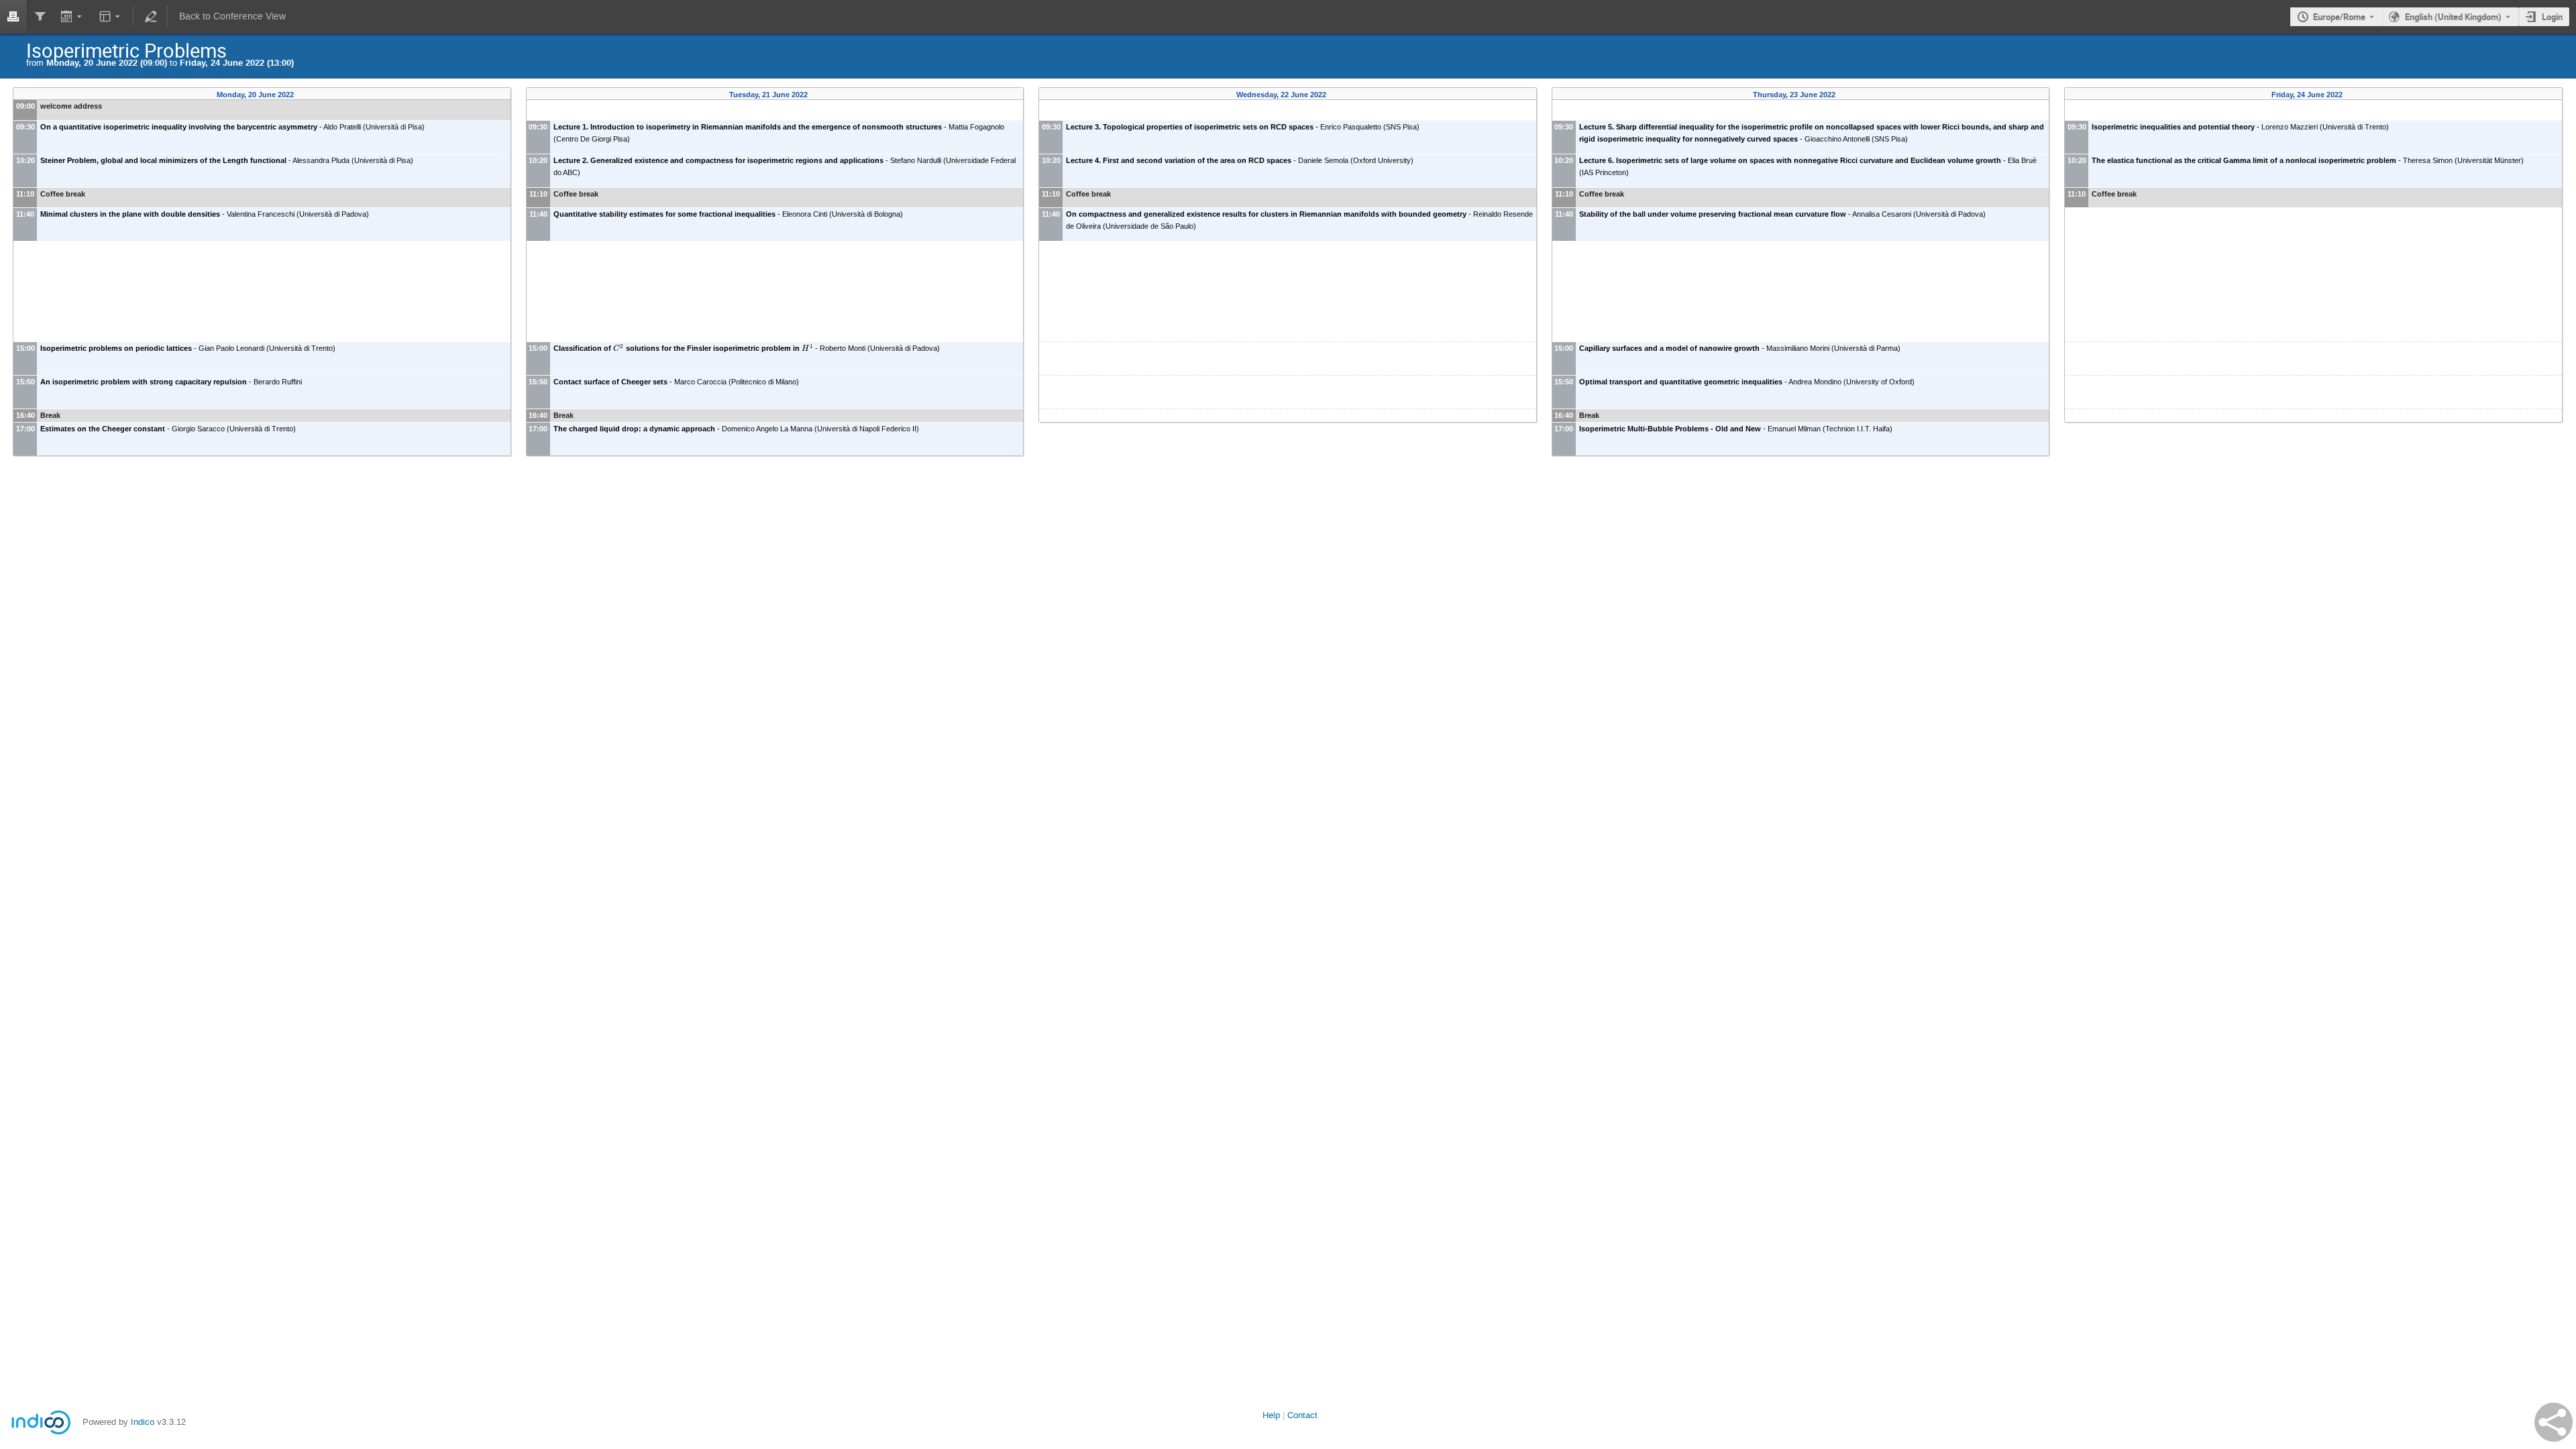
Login (2552, 17)
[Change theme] (110, 17)
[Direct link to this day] (304, 95)
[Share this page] (2554, 1422)
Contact (1302, 1415)
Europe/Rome (2339, 17)
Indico (143, 1422)
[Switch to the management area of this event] (150, 17)
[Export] (73, 17)
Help (1271, 1415)
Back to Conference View (232, 16)
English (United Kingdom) (2453, 17)
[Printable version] (13, 17)
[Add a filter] (40, 17)
